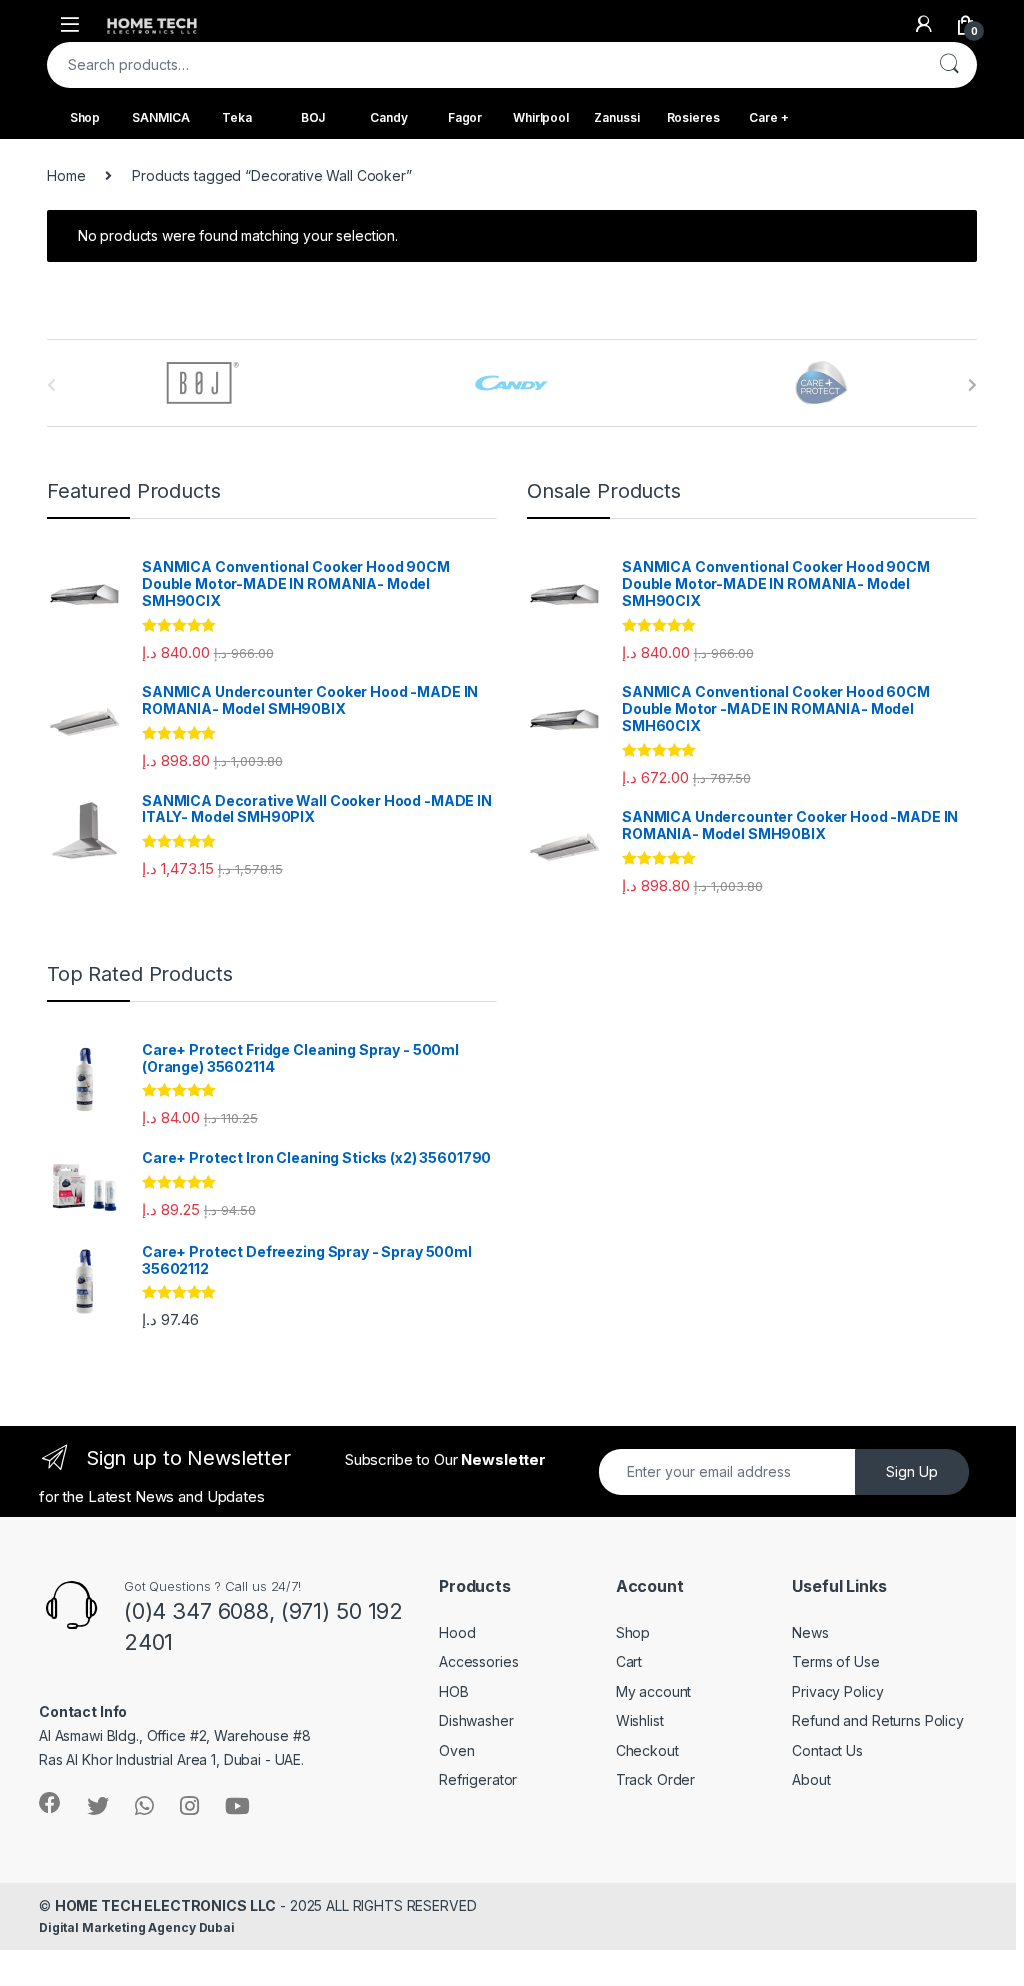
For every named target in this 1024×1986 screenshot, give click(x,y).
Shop (85, 117)
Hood (457, 1632)
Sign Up (912, 1471)
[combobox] (484, 65)
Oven (456, 1750)
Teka (236, 117)
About (811, 1779)
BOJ (313, 117)
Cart (629, 1661)
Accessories (478, 1661)
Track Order (655, 1779)
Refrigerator (478, 1779)
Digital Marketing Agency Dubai (137, 1927)
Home (66, 175)
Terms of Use (835, 1661)
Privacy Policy (837, 1691)
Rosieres (693, 117)
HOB (454, 1691)
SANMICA (160, 117)
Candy (388, 117)
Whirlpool (541, 117)
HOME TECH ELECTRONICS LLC (166, 1905)
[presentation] (972, 385)
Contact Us (827, 1750)
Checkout (647, 1750)
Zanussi (616, 117)
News (810, 1632)
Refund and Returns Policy (878, 1720)
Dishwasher (476, 1720)
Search (949, 65)
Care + (768, 117)
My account (654, 1691)
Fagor (465, 117)
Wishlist (640, 1720)
